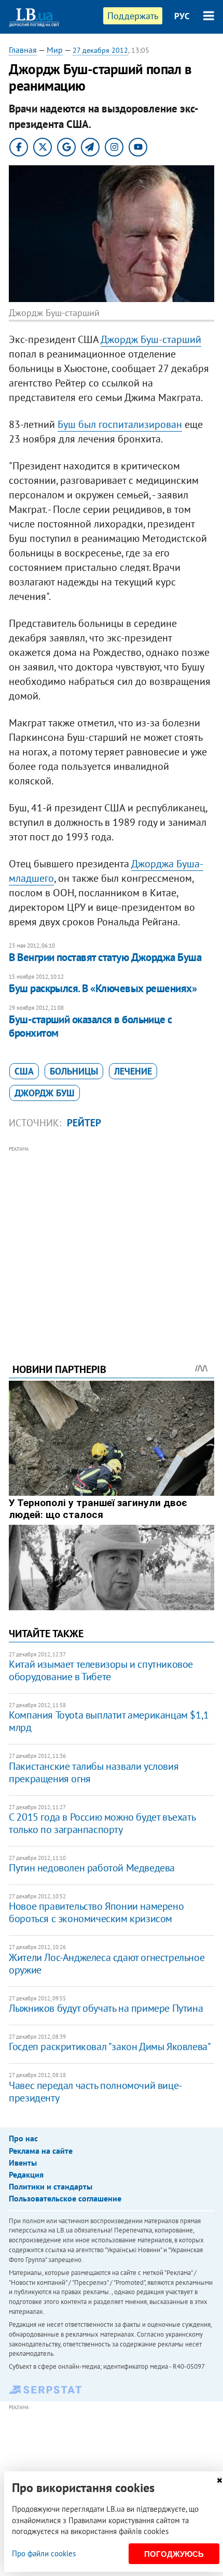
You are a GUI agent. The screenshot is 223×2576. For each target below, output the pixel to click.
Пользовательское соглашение (65, 2198)
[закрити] (219, 2480)
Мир (55, 50)
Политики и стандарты (51, 2186)
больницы (74, 1071)
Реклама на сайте (41, 2151)
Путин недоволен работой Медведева (92, 1868)
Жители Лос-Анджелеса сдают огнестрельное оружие (107, 1964)
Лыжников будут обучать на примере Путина (106, 2008)
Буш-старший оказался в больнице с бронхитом (90, 1026)
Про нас (23, 2138)
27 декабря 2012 (100, 50)
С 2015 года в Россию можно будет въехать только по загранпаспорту (102, 1823)
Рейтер (84, 1123)
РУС (182, 16)
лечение (133, 1071)
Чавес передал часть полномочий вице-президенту (95, 2092)
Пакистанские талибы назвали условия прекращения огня (94, 1772)
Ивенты (23, 2163)
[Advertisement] (112, 1240)
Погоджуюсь (174, 2554)
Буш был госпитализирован (120, 424)
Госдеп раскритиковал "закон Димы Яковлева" (110, 2047)
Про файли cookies (44, 2553)
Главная (23, 50)
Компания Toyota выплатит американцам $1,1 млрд (109, 1721)
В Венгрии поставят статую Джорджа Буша (105, 957)
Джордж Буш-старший (151, 339)
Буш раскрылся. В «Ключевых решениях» (103, 988)
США (24, 1071)
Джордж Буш (45, 1093)
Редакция (26, 2174)
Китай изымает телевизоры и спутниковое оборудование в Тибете (101, 1670)
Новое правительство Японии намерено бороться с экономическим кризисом (96, 1912)
